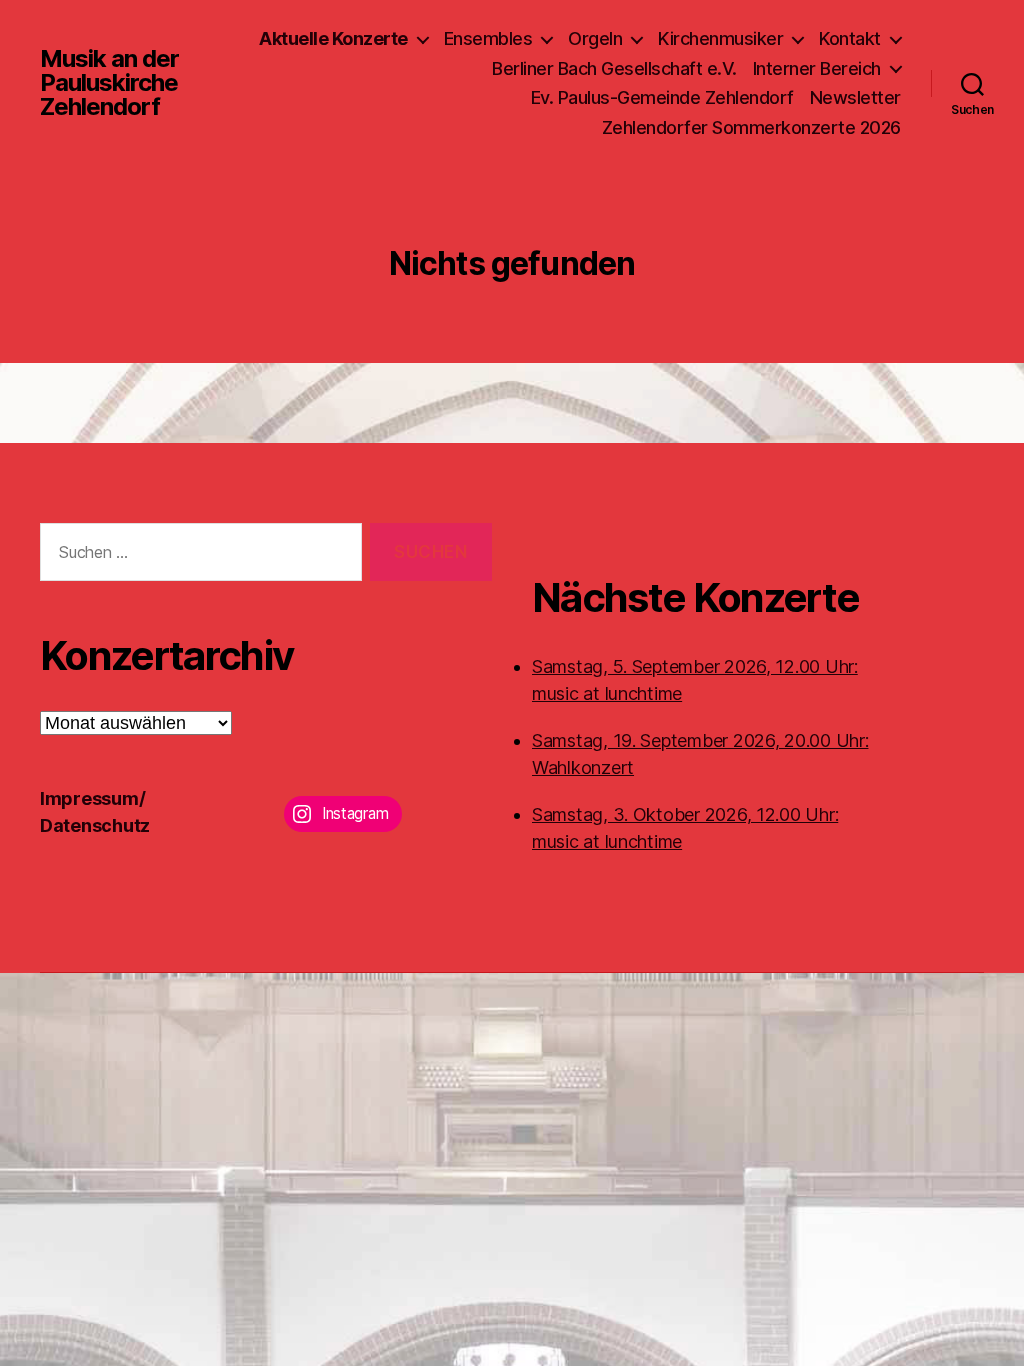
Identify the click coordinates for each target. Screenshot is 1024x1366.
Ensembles (488, 38)
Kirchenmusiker (720, 38)
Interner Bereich (817, 68)
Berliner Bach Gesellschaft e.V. (614, 68)
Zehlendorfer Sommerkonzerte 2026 (751, 127)
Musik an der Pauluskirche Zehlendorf (109, 83)
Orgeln (595, 38)
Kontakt (850, 38)
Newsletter (855, 97)
